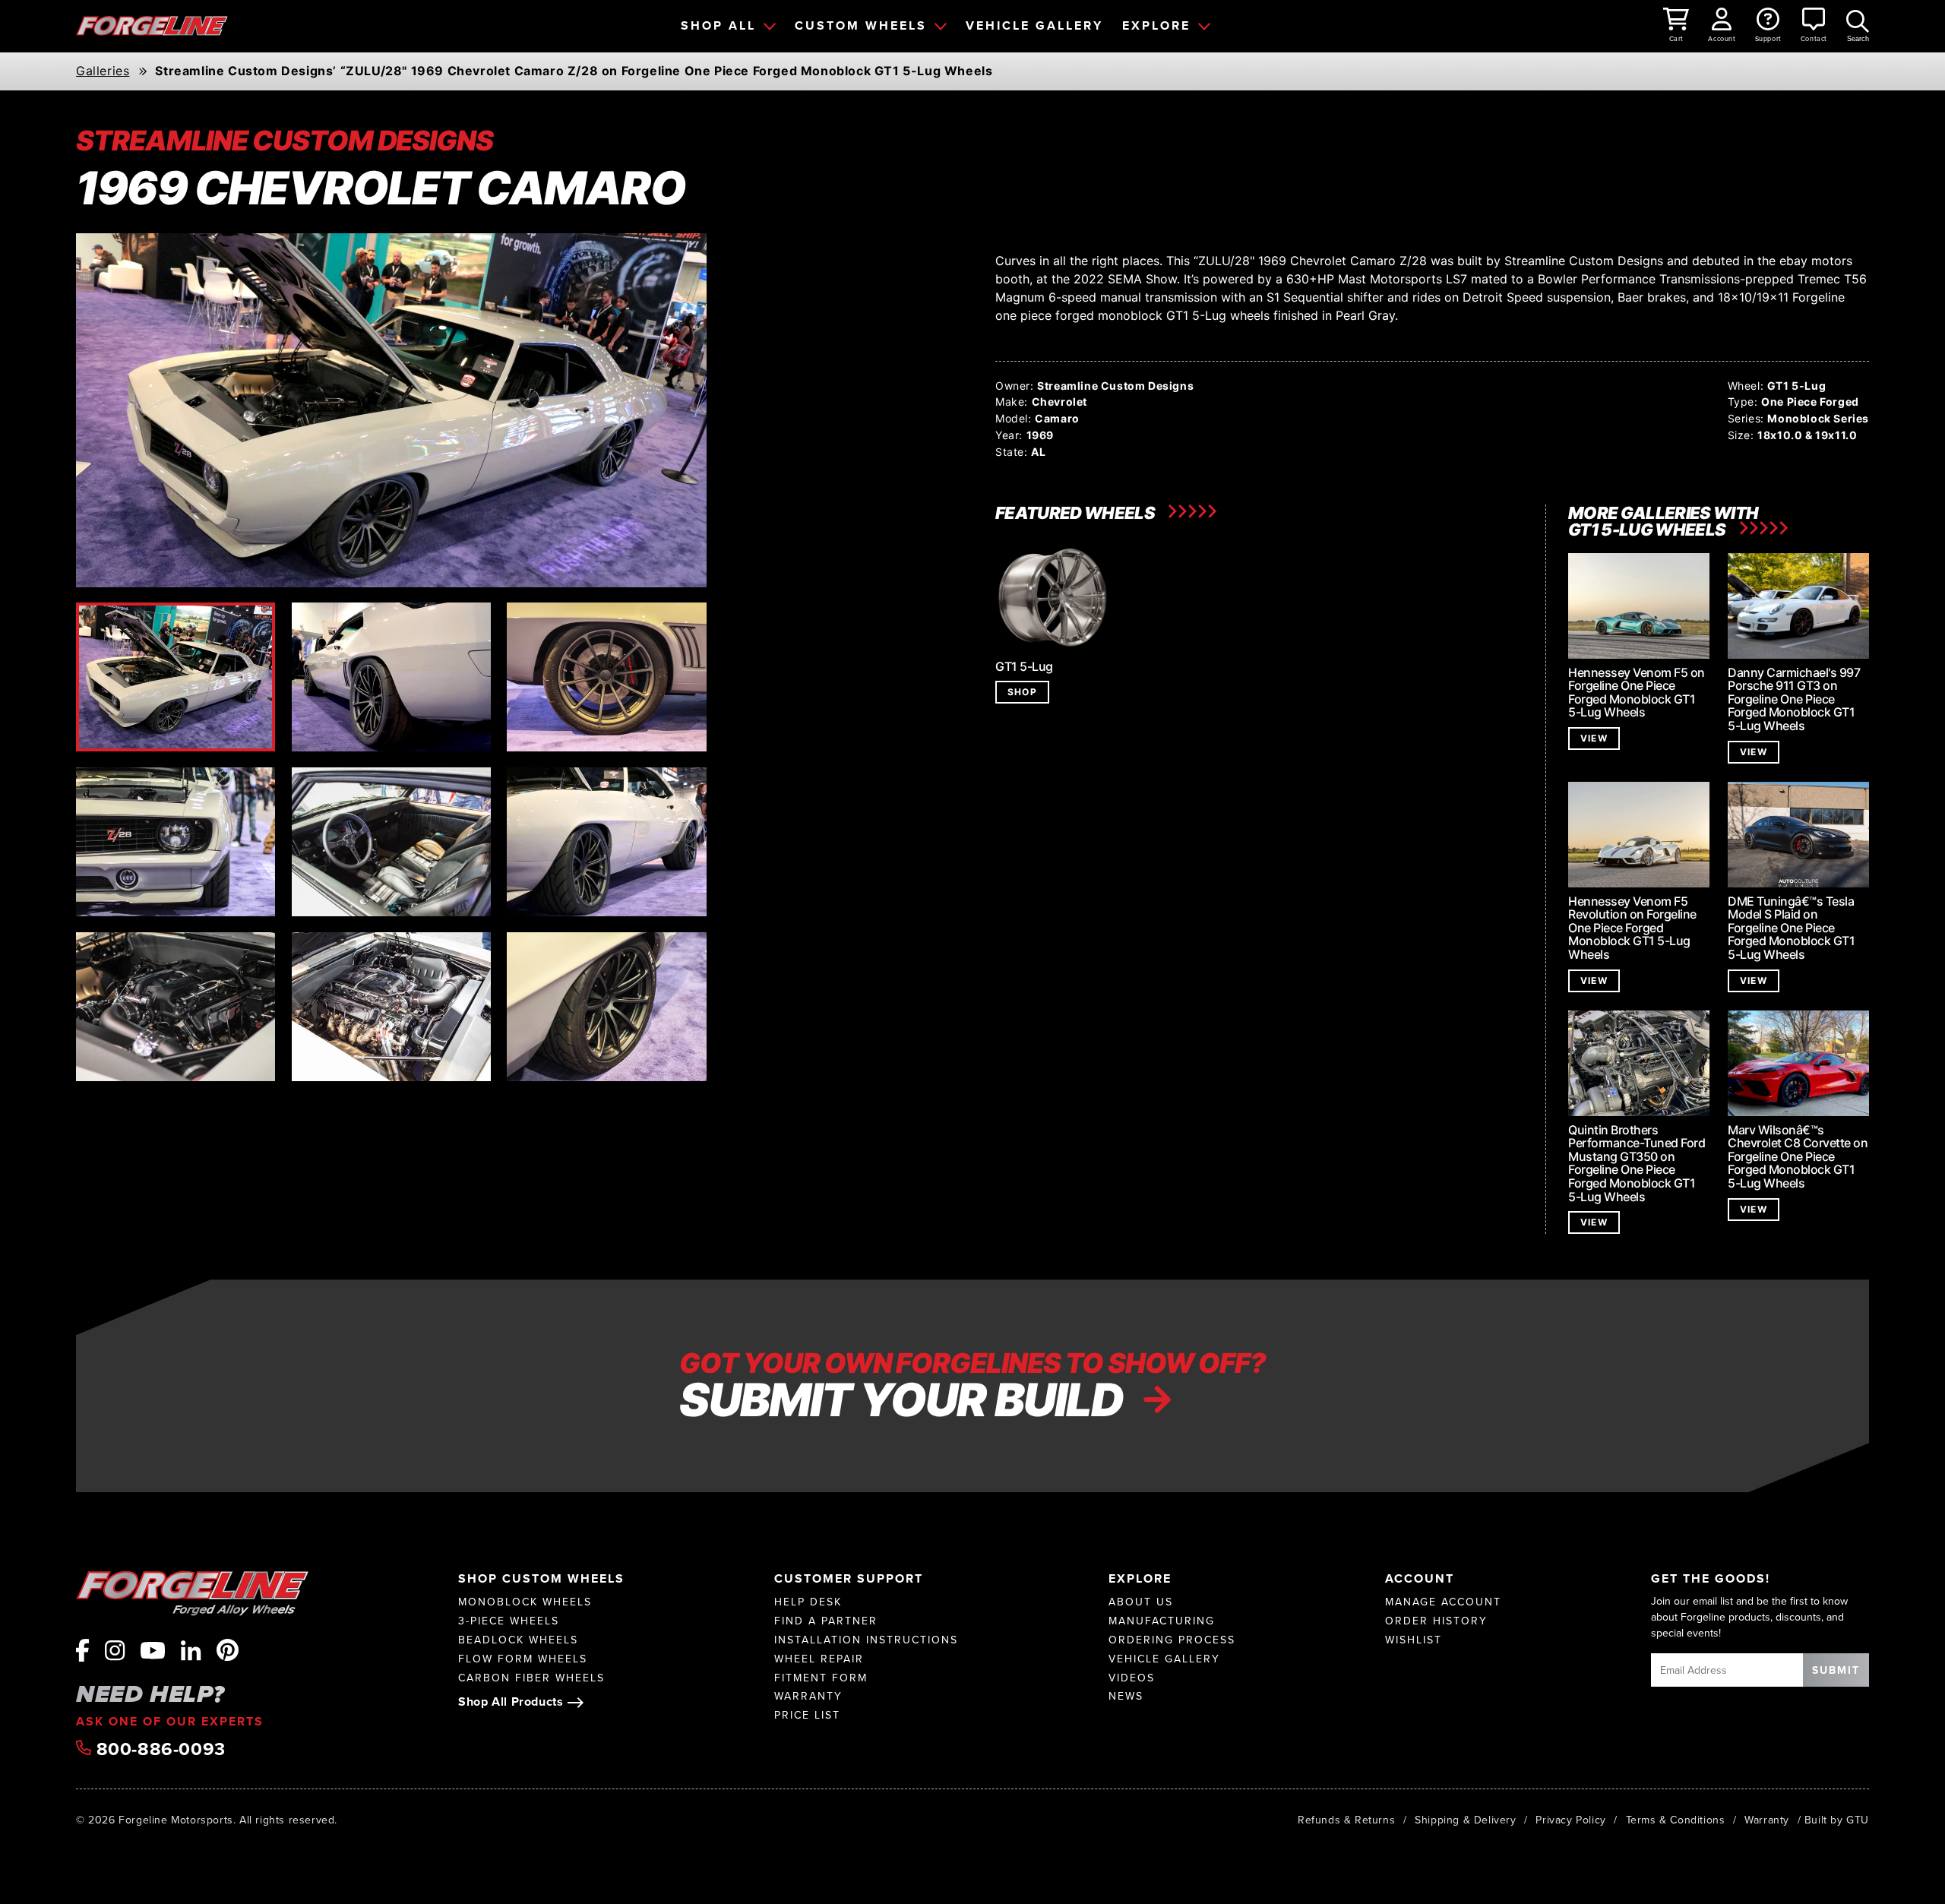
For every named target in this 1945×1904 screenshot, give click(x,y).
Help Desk (808, 1602)
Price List (807, 1715)
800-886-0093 (158, 1749)
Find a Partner (826, 1621)
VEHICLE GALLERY (1034, 25)
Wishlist (1414, 1640)
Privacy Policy (1570, 1820)
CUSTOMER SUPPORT (849, 1578)
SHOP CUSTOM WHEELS (541, 1578)
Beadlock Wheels (518, 1640)
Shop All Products (511, 1702)
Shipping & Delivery (1465, 1820)
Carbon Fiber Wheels (531, 1678)
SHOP (1022, 692)
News (1126, 1696)
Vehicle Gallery (1164, 1659)
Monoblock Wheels (525, 1602)
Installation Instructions (866, 1640)
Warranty (808, 1696)
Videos (1132, 1678)
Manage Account (1443, 1602)
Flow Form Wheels (523, 1659)
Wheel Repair (819, 1659)
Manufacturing (1162, 1621)
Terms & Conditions (1676, 1820)
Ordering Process (1172, 1640)
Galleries (103, 71)
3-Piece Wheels (509, 1621)
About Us (1141, 1602)
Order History (1436, 1621)
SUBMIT (1836, 1670)
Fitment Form (821, 1678)
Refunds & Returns (1346, 1820)
